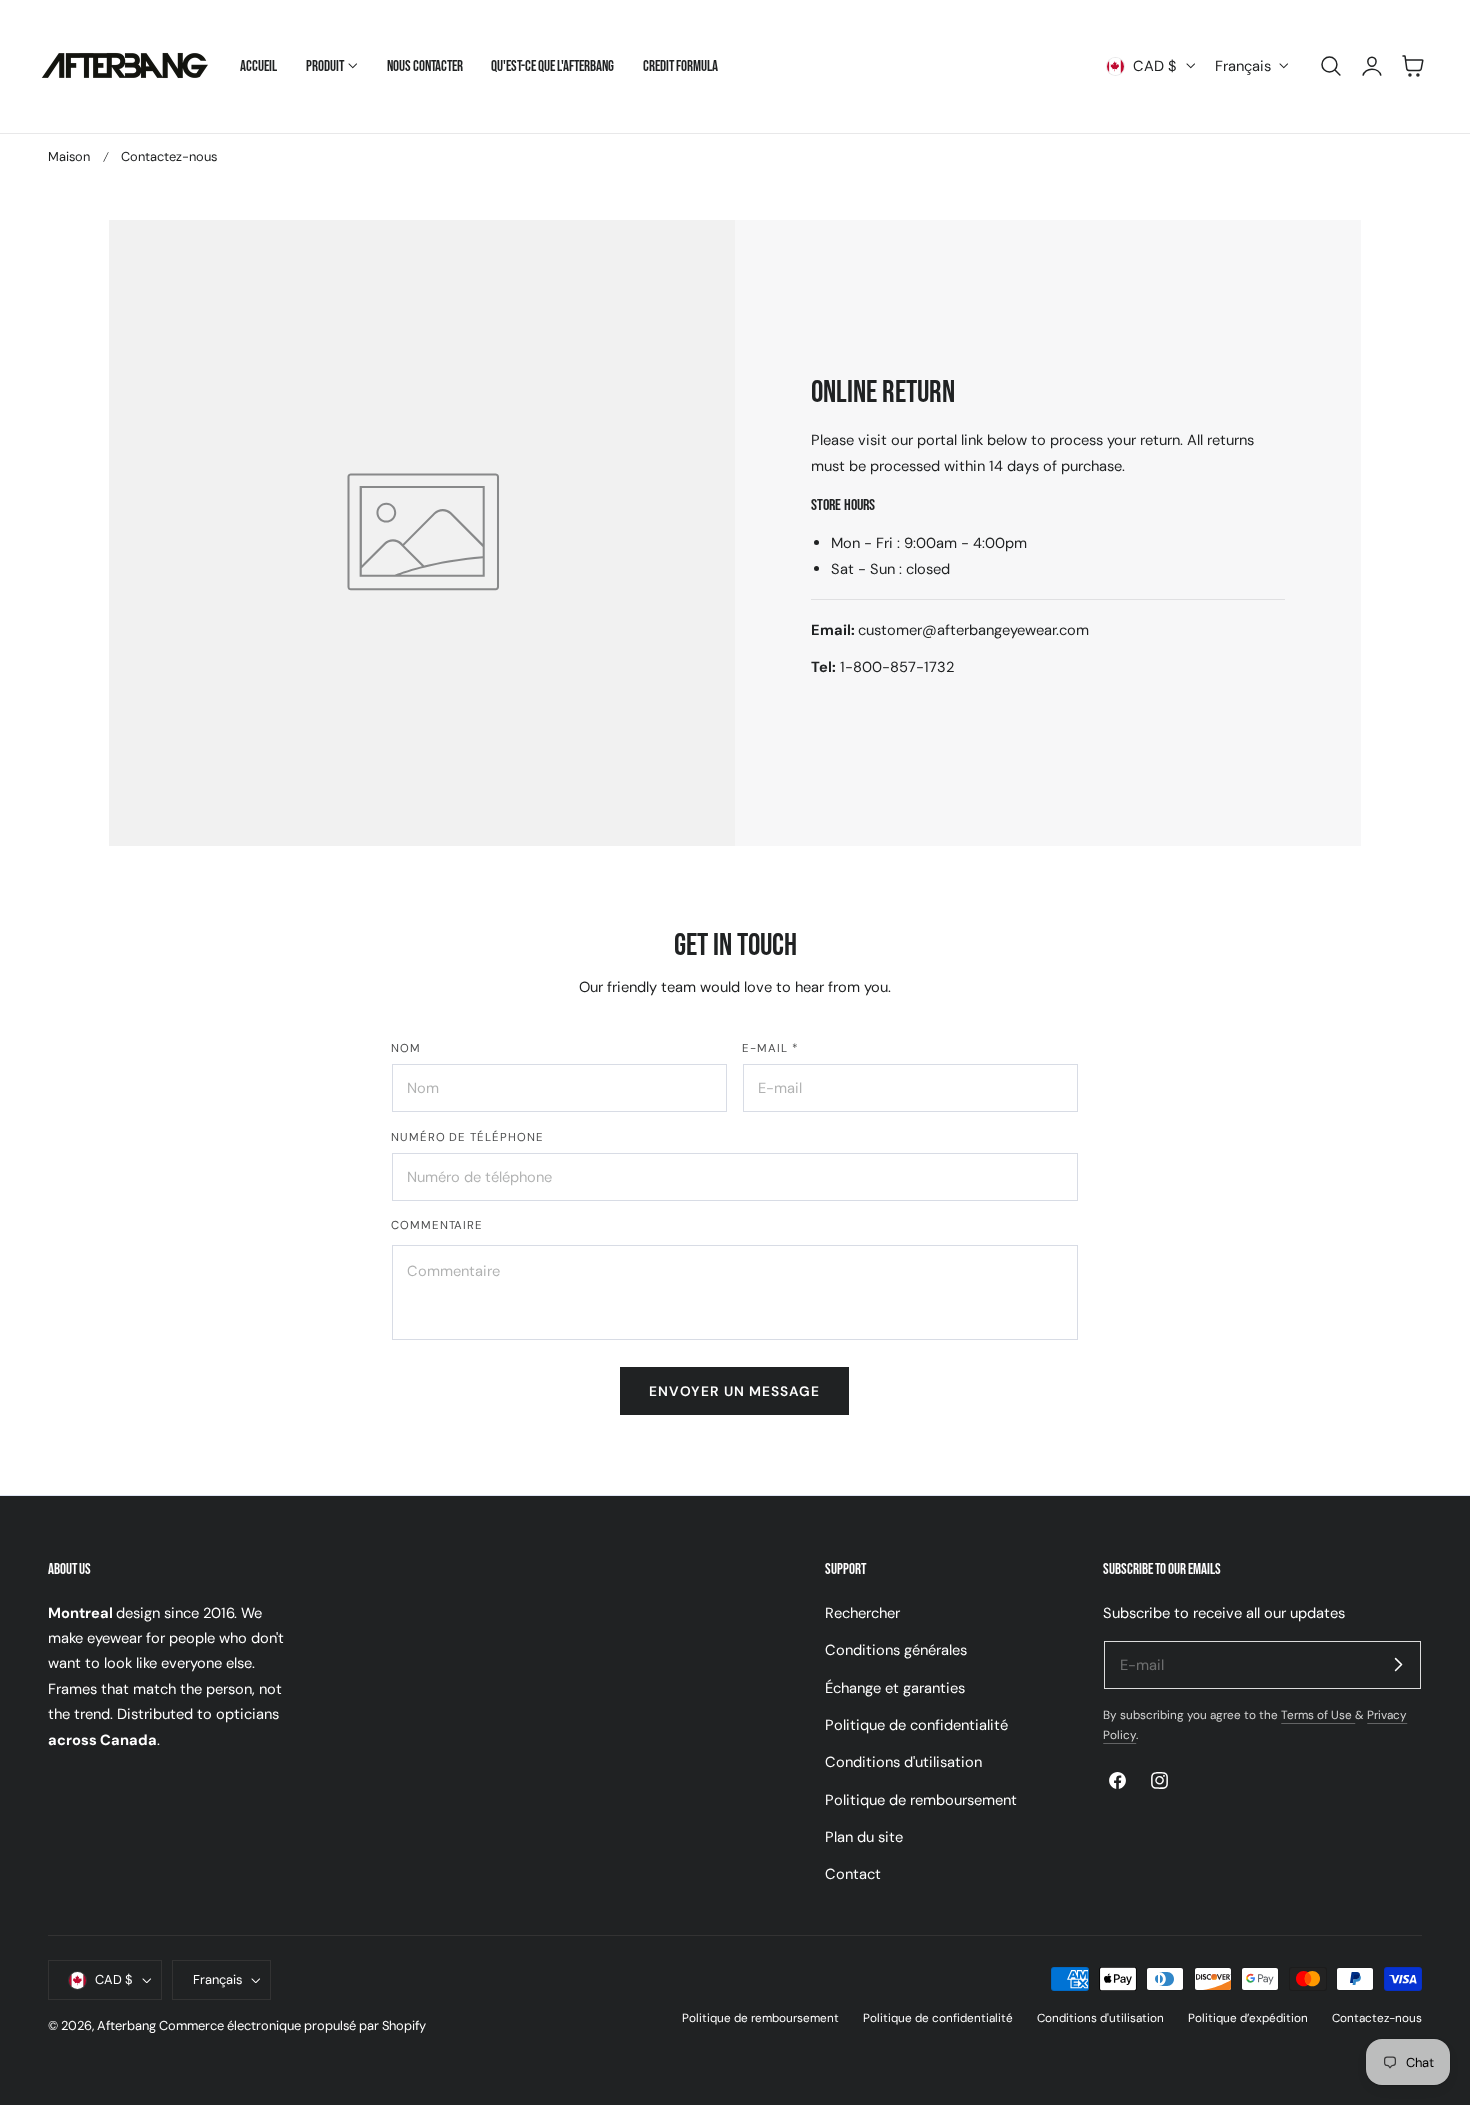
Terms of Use (1318, 1715)
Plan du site (864, 1837)
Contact (853, 1874)
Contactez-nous (1377, 2018)
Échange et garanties (895, 1687)
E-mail (770, 1048)
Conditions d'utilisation (903, 1762)
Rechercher (862, 1613)
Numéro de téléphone (467, 1137)
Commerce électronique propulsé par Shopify (292, 2025)
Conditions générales (896, 1650)
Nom (406, 1048)
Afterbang (126, 2025)
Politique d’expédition (1248, 2018)
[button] (1331, 66)
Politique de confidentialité (916, 1725)
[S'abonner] (1398, 1664)
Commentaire (437, 1225)
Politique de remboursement (921, 1799)
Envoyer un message (734, 1391)
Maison (69, 156)
